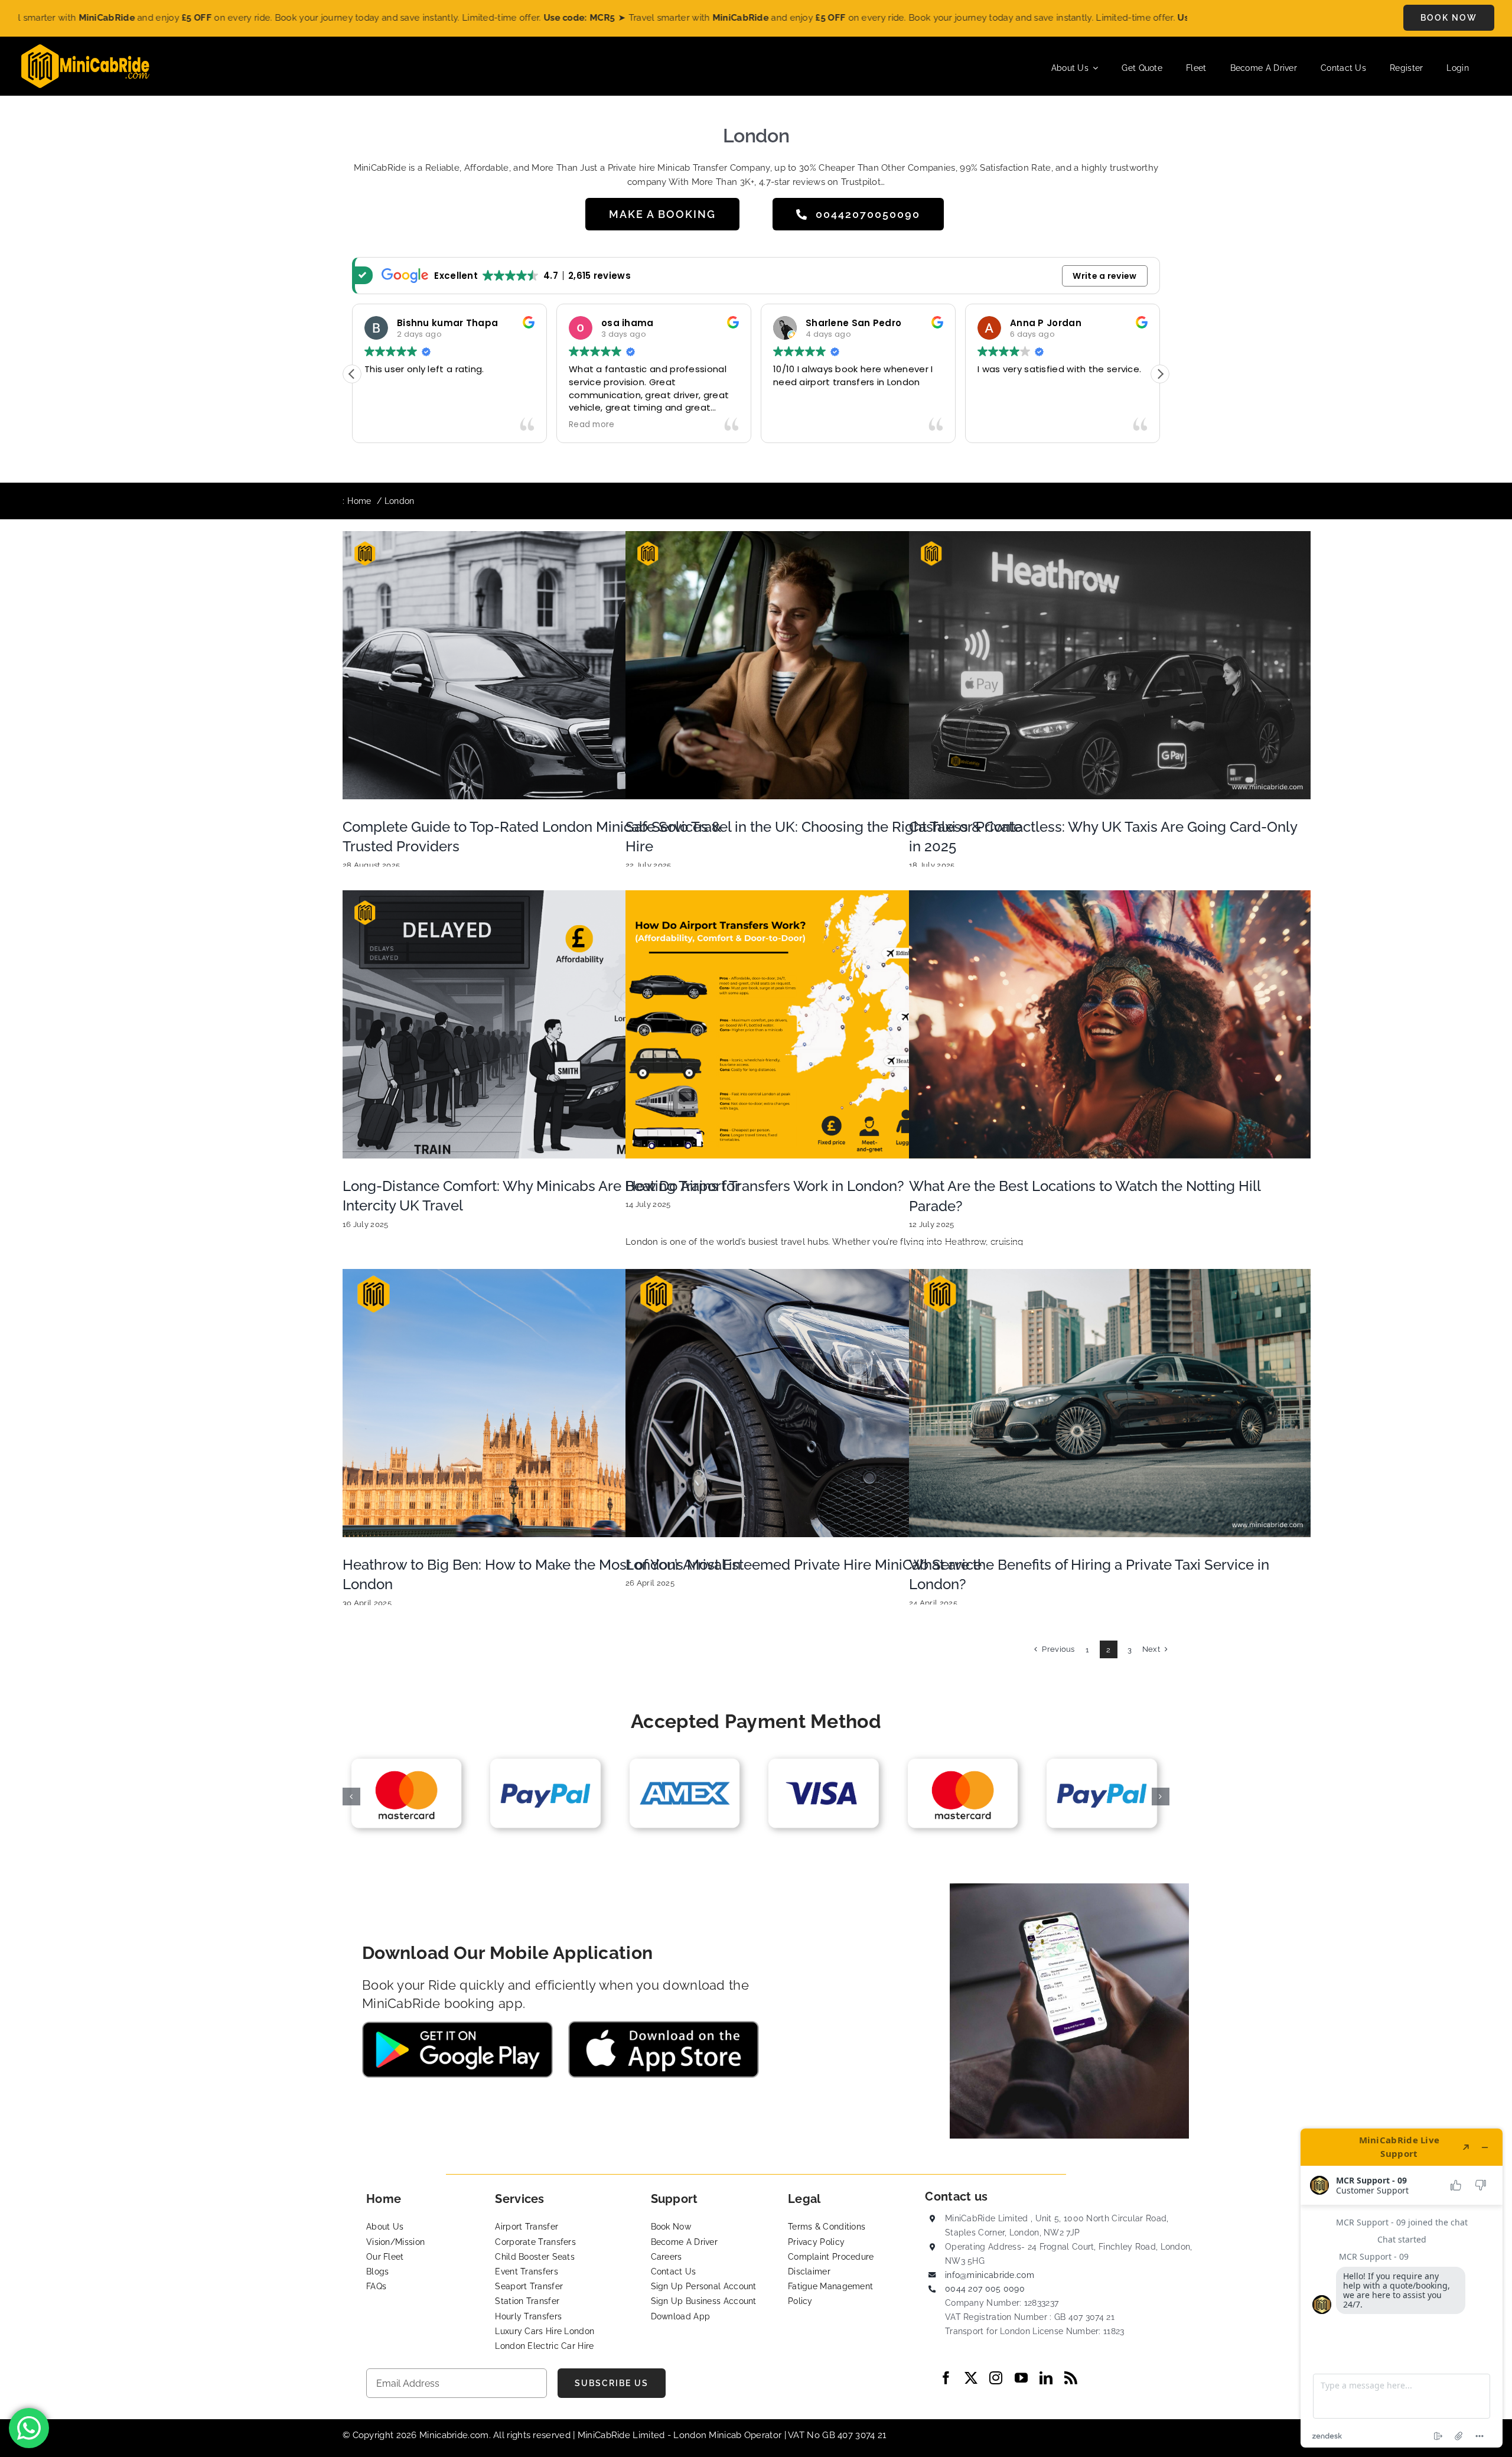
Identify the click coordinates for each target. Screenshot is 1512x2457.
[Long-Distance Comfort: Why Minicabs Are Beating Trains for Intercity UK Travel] (543, 1024)
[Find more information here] (1402, 2288)
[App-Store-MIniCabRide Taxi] (664, 2025)
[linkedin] (1046, 2378)
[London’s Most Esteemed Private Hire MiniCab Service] (826, 1403)
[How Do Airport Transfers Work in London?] (826, 1024)
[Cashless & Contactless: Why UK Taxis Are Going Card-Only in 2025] (1110, 665)
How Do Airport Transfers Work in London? (765, 1186)
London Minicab (709, 2435)
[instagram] (996, 2378)
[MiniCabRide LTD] (85, 48)
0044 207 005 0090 (985, 2289)
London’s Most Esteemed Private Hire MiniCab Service (804, 1565)
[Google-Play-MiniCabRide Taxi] (457, 2026)
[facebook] (946, 2378)
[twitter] (971, 2378)
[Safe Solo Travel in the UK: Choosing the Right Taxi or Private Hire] (826, 665)
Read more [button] (864, 425)
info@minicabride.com (990, 2275)
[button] (1160, 374)
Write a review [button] (1104, 276)
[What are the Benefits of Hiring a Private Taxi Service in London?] (1110, 1403)
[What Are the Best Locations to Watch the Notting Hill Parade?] (1110, 1024)
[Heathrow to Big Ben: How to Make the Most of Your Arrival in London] (543, 1403)
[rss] (1071, 2378)
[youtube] (1021, 2378)
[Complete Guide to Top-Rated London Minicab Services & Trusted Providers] (543, 665)
